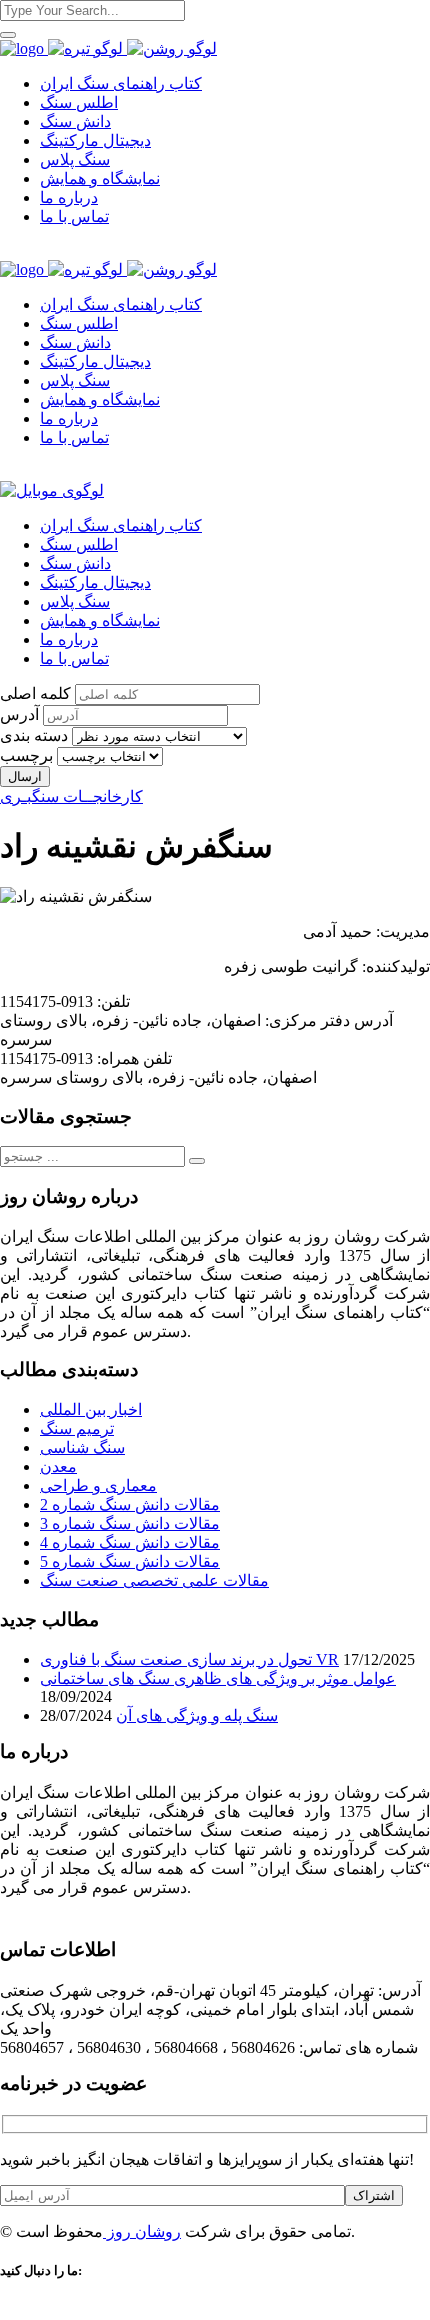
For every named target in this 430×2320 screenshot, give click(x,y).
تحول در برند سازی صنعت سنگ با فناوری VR (189, 1659)
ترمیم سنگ (77, 1428)
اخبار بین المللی (91, 1409)
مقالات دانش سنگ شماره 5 (130, 1561)
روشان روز (142, 2231)
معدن (58, 1466)
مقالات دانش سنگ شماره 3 (130, 1523)
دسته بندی (34, 735)
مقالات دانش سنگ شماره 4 (130, 1542)
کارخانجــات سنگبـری (71, 796)
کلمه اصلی (35, 693)
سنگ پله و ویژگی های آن (197, 1715)
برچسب (26, 755)
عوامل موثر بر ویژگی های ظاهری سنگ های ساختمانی (218, 1678)
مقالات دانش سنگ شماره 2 (130, 1504)
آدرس (19, 714)
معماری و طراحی (98, 1485)
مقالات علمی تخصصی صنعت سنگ (154, 1580)
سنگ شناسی (82, 1447)
